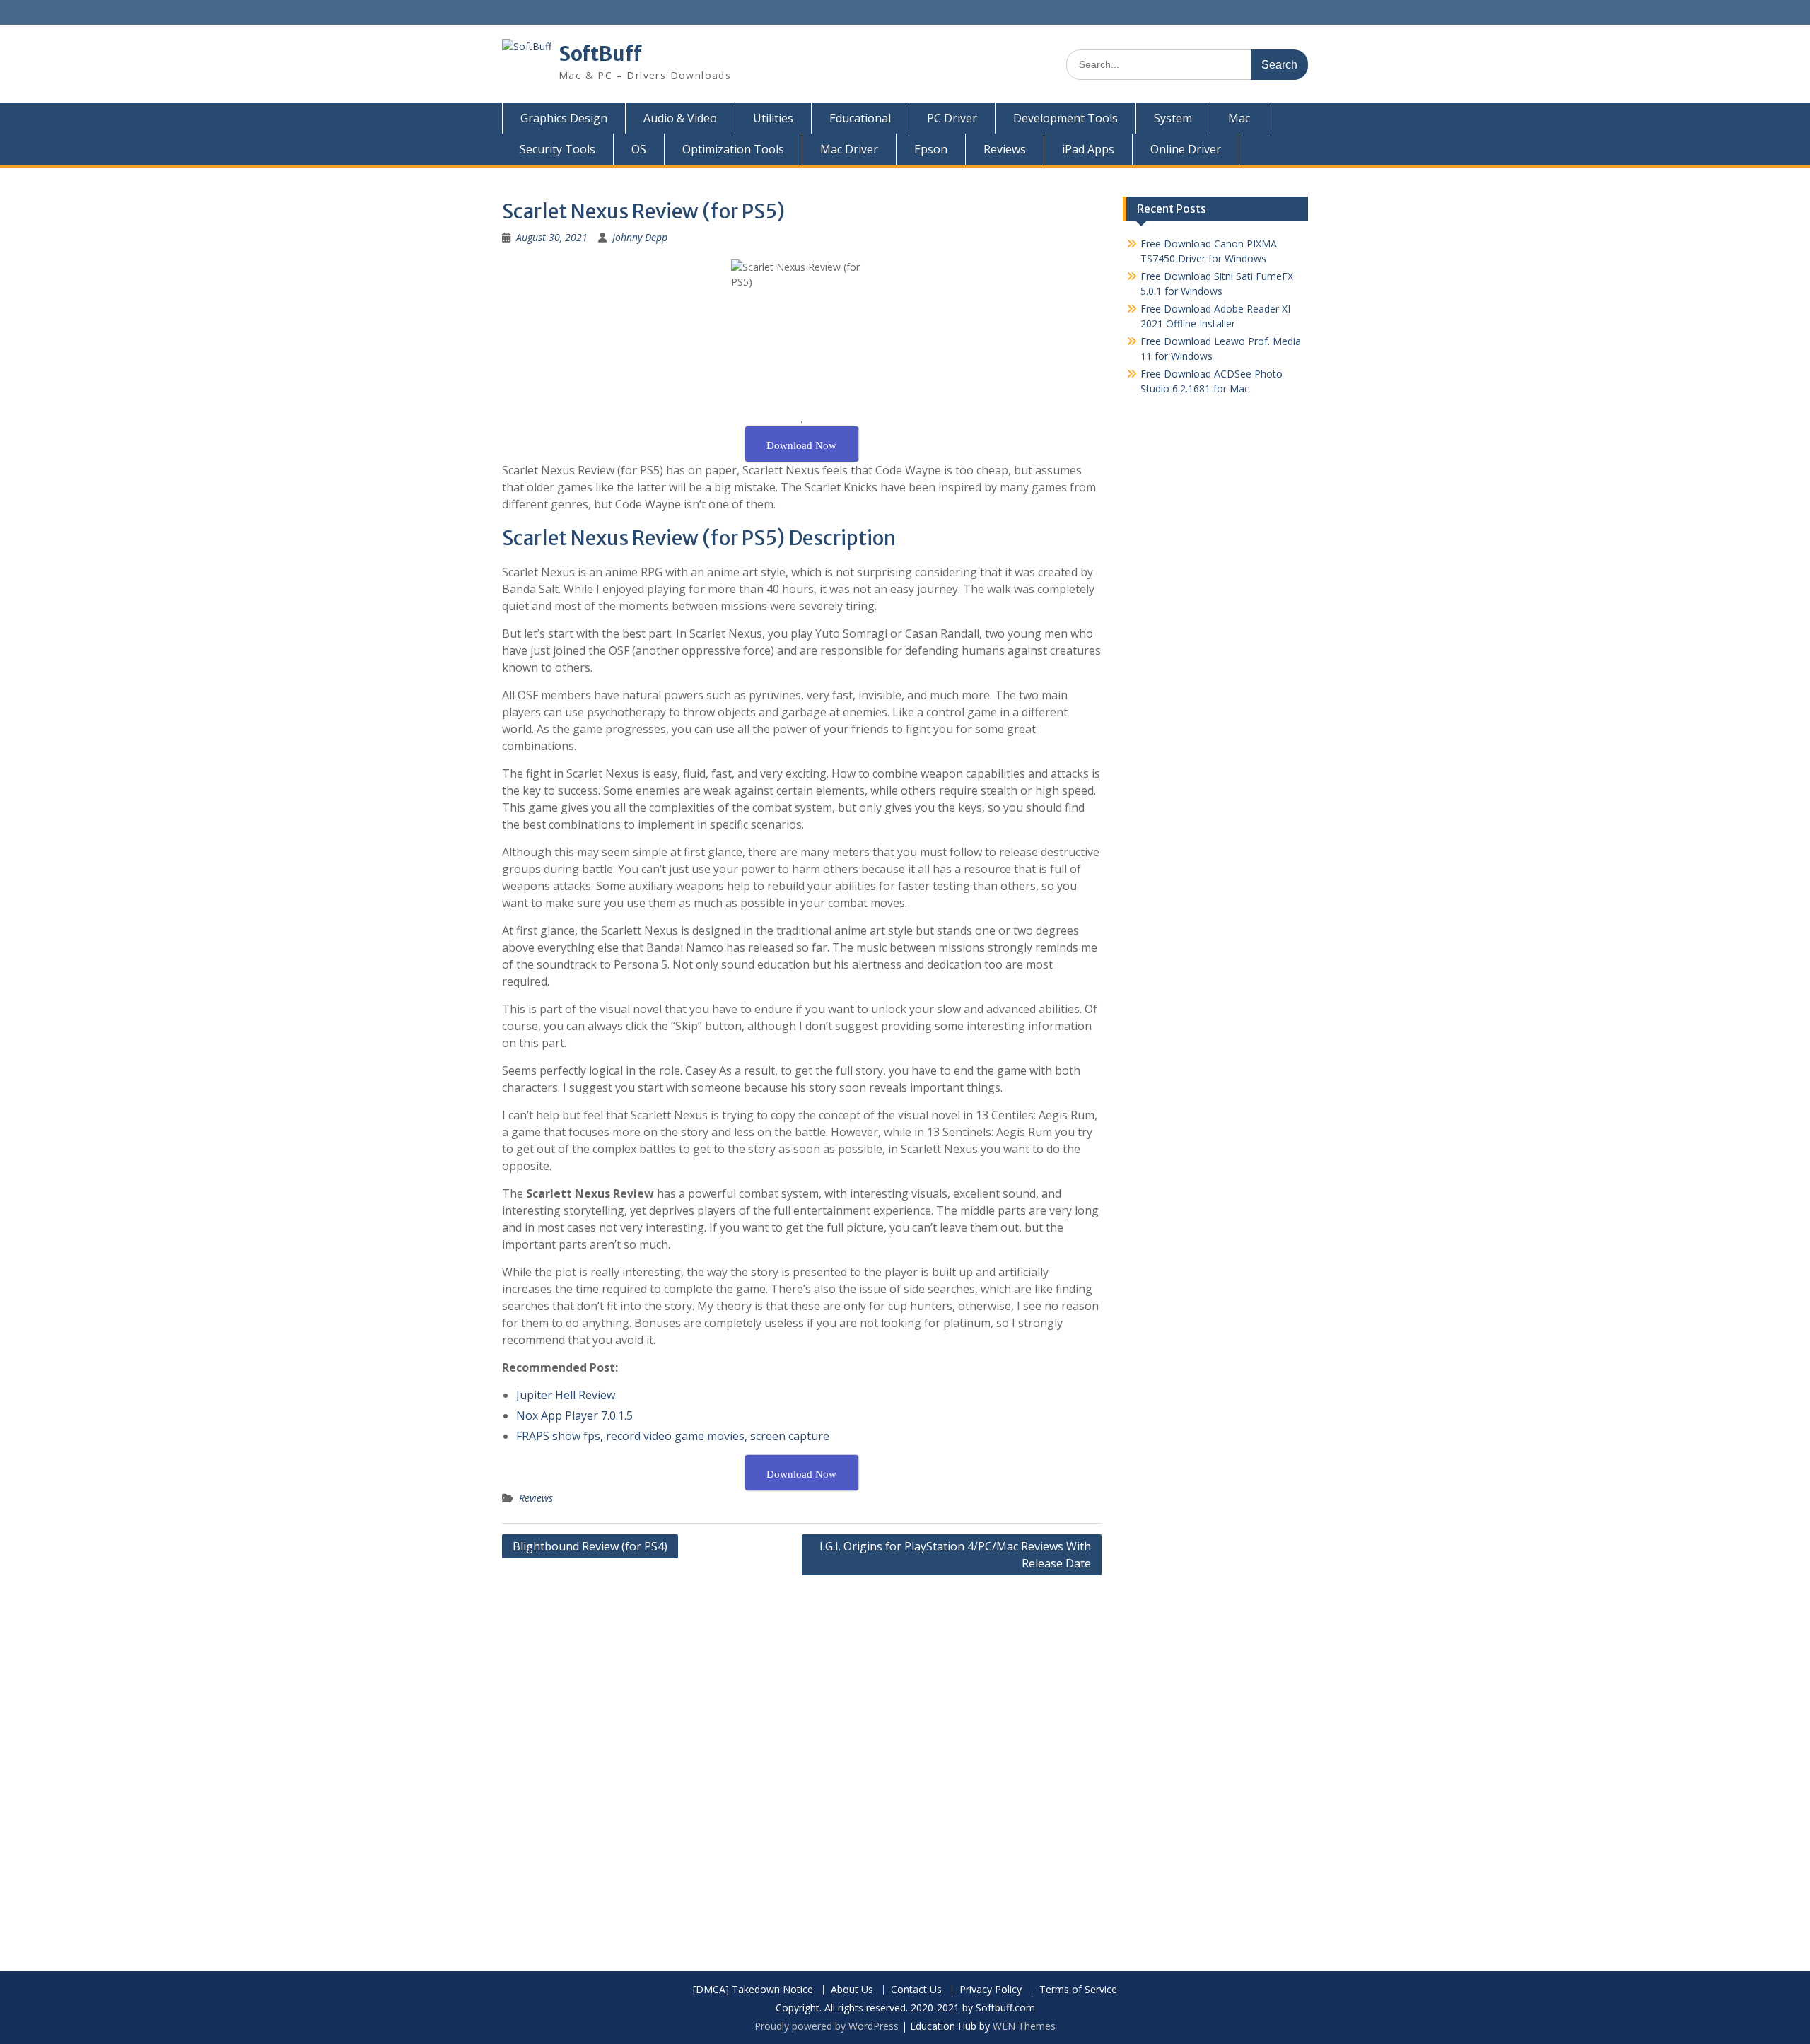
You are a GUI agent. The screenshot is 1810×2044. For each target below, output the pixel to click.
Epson (931, 149)
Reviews (1005, 149)
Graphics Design (564, 118)
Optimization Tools (733, 149)
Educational (860, 118)
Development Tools (1065, 118)
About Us (852, 1990)
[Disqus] (802, 1763)
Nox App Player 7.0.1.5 (574, 1415)
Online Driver (1186, 149)
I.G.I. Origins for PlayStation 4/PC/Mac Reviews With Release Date (955, 1555)
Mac (1239, 118)
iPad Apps (1088, 149)
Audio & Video (680, 118)
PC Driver (952, 118)
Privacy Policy (991, 1990)
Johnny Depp (640, 237)
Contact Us (916, 1990)
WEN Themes (1024, 2026)
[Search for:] (1187, 64)
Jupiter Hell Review (566, 1395)
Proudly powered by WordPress (827, 2026)
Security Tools (557, 149)
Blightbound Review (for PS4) (590, 1546)
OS (639, 149)
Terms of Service (1078, 1990)
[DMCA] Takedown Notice (753, 1990)
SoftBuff (600, 54)
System (1173, 118)
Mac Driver (849, 149)
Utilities (773, 118)
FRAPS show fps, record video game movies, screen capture (673, 1436)
